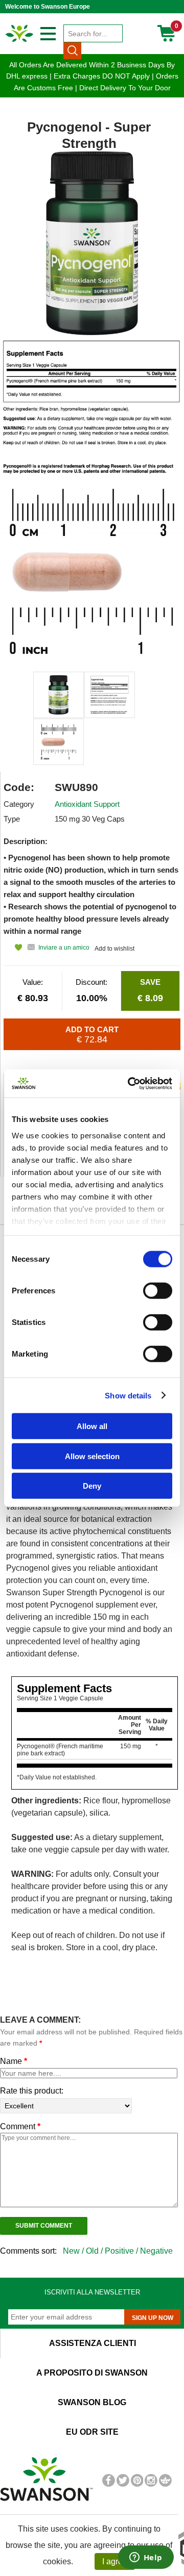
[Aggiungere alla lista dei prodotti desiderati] (13, 947)
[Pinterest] (137, 2485)
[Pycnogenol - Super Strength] (59, 695)
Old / (95, 2251)
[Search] (72, 50)
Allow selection (92, 1456)
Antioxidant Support (87, 804)
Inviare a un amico (64, 948)
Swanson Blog (92, 2402)
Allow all (92, 1426)
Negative (156, 2251)
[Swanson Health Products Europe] (20, 41)
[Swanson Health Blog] (165, 2485)
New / (74, 2251)
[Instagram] (151, 2485)
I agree (115, 2561)
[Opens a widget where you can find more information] (146, 2558)
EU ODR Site (92, 2432)
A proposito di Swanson (92, 2373)
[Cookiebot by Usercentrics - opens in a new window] (130, 1083)
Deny (92, 1486)
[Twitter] (123, 2485)
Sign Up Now (153, 2318)
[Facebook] (109, 2485)
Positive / (122, 2251)
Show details (128, 1395)
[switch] (158, 1291)
